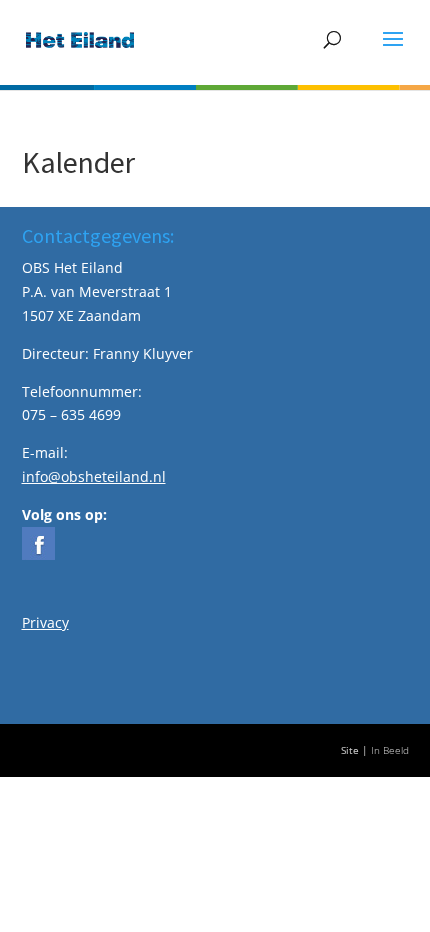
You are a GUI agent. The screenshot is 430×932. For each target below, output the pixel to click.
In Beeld (390, 750)
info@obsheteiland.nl (94, 476)
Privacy (45, 622)
